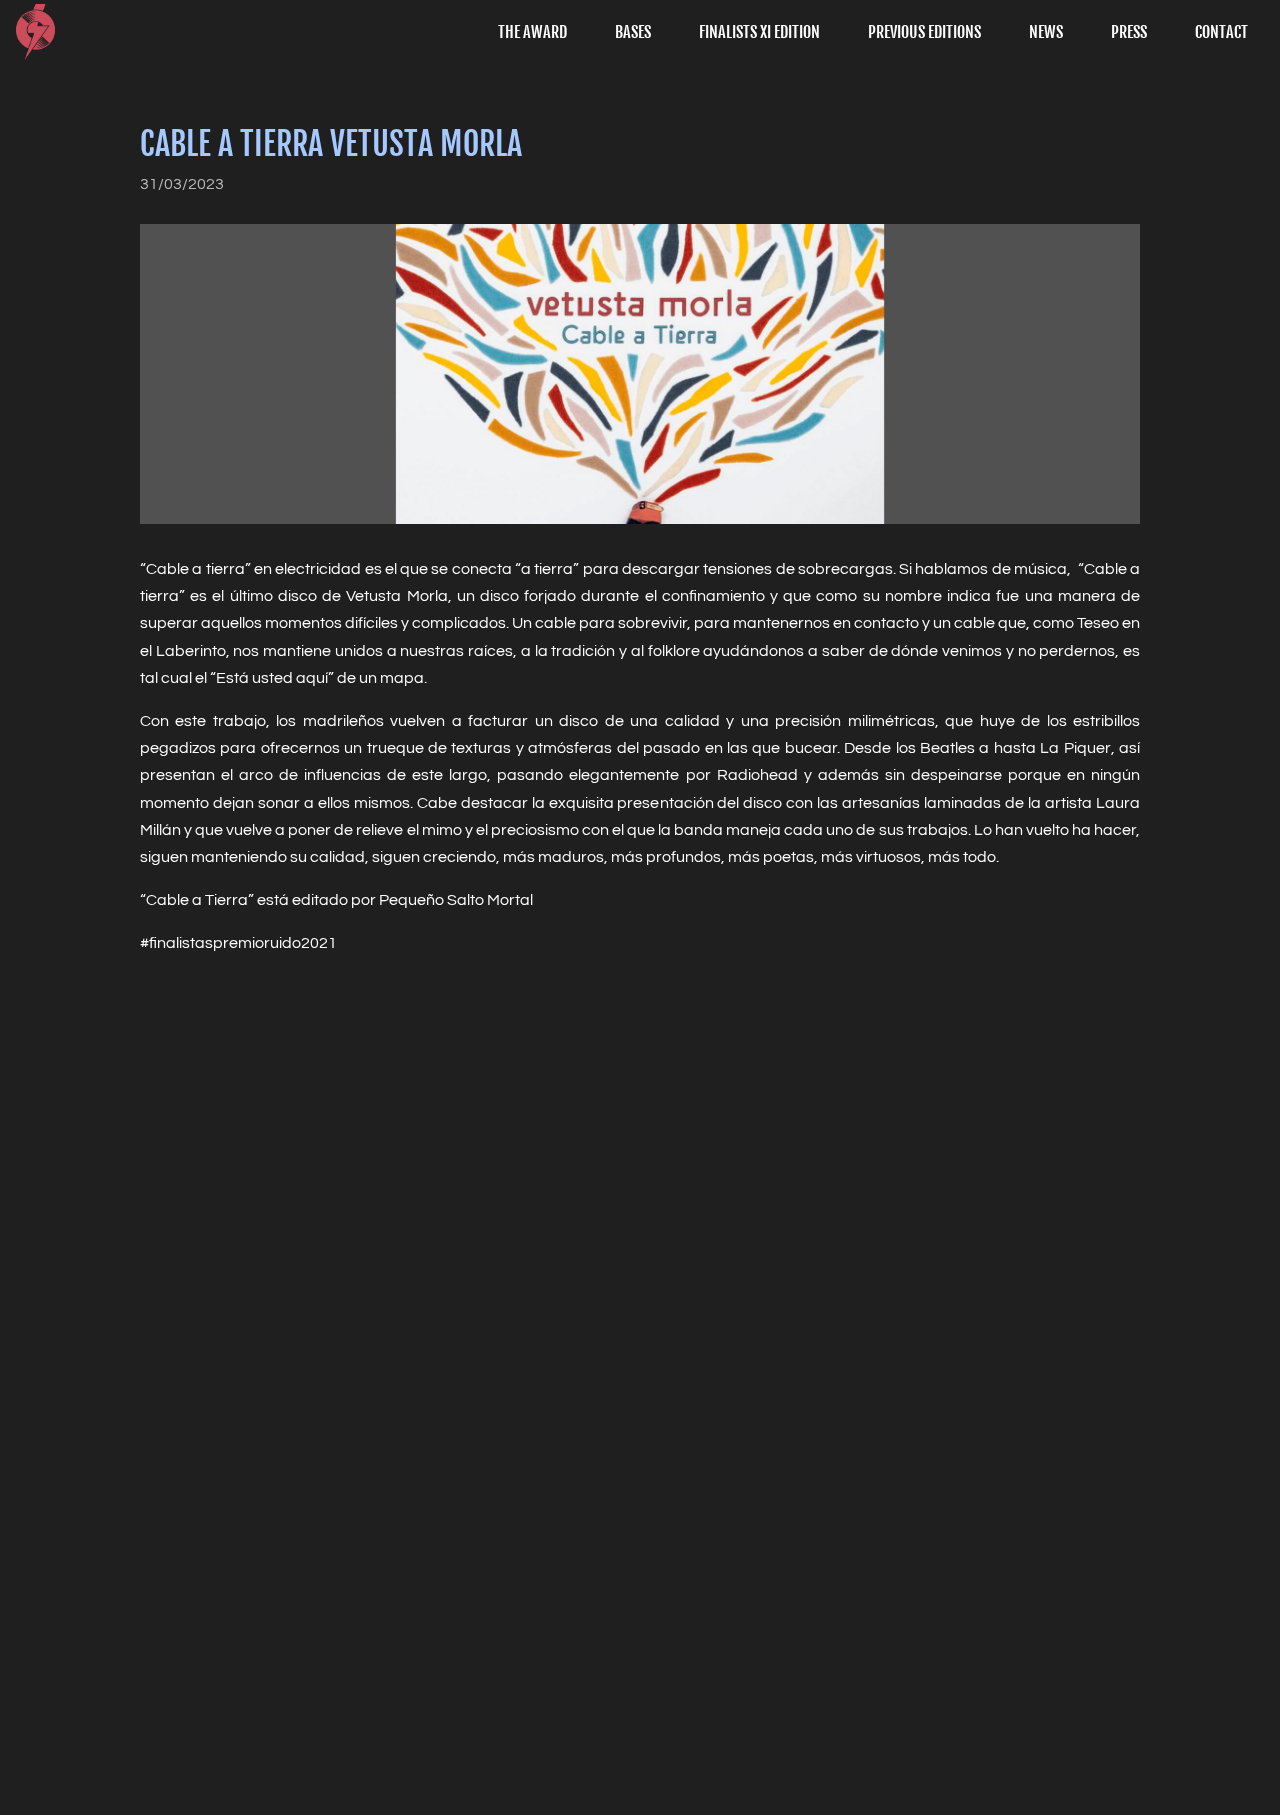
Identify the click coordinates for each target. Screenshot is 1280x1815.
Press (1129, 32)
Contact (1221, 32)
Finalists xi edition (759, 32)
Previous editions (924, 32)
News (1046, 32)
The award (532, 32)
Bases (633, 32)
